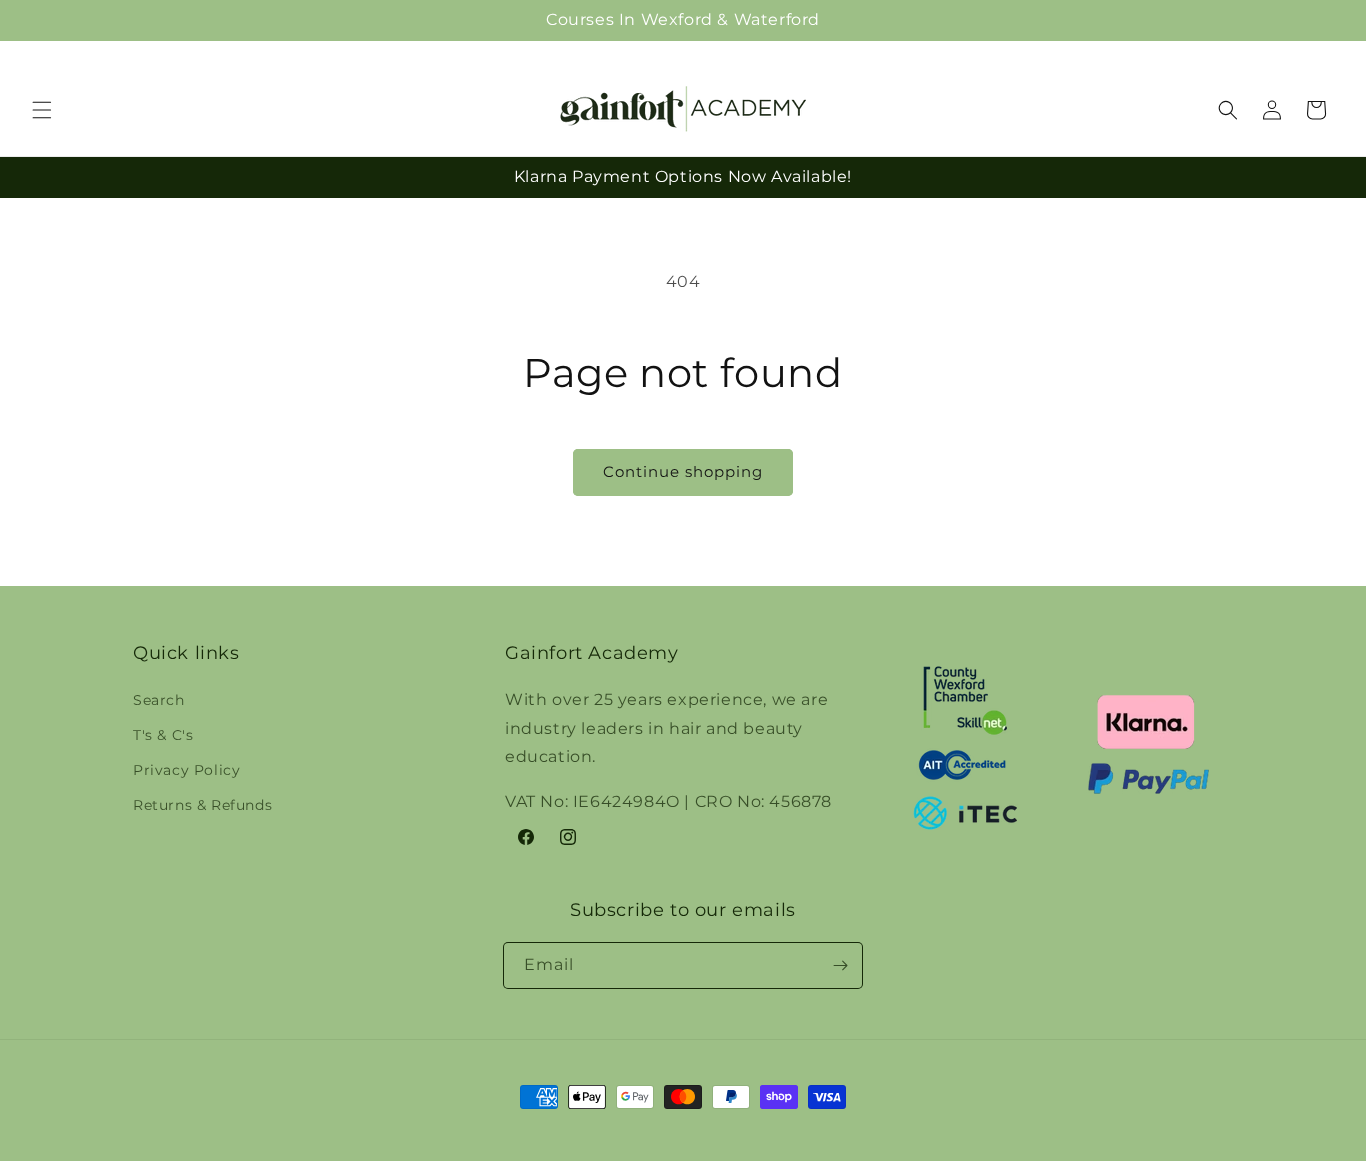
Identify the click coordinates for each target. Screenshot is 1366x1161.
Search (159, 699)
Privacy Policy (186, 769)
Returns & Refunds (202, 805)
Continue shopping (683, 471)
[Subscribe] (840, 965)
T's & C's (163, 734)
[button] (1305, 20)
